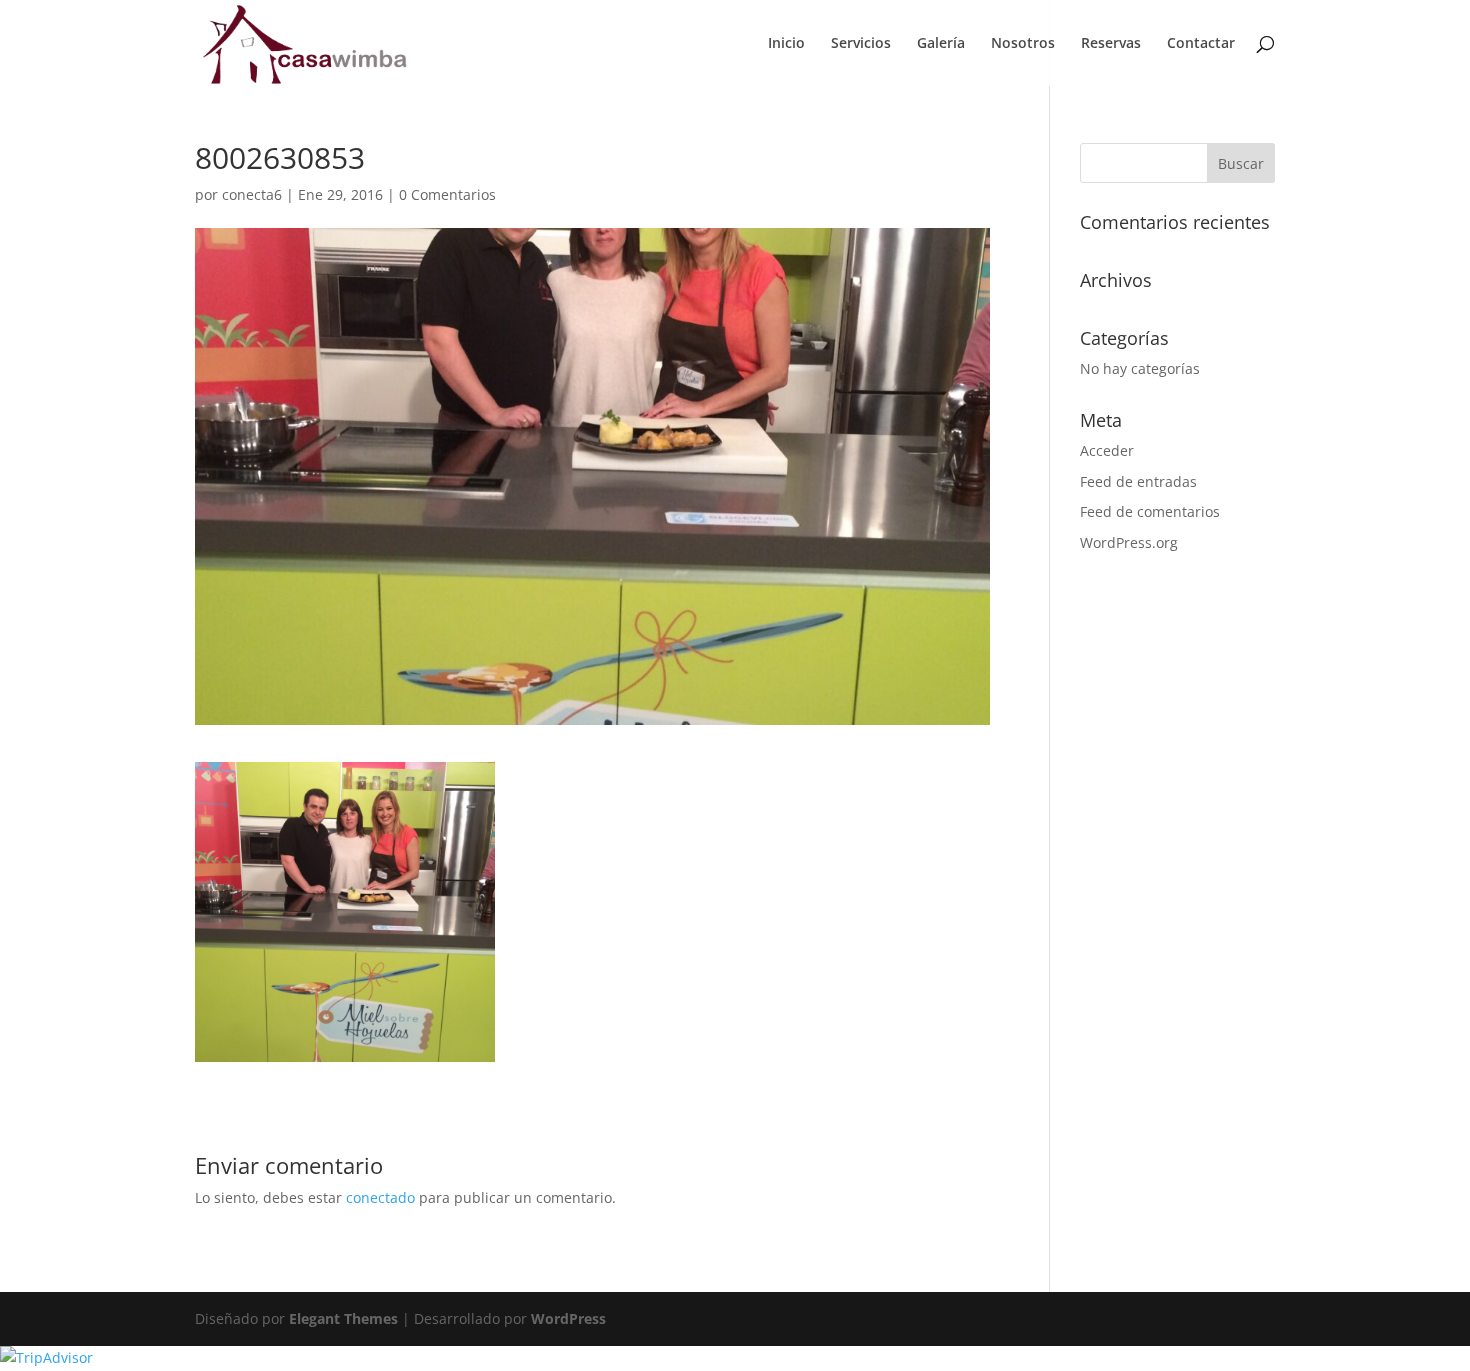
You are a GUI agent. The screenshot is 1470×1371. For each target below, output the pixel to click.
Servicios (861, 44)
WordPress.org (1129, 542)
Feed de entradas (1138, 481)
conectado (380, 1197)
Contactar (1201, 44)
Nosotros (1023, 44)
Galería (941, 44)
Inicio (786, 44)
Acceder (1107, 450)
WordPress (568, 1318)
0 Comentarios (447, 194)
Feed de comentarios (1150, 511)
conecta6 (252, 194)
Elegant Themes (343, 1318)
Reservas (1111, 44)
